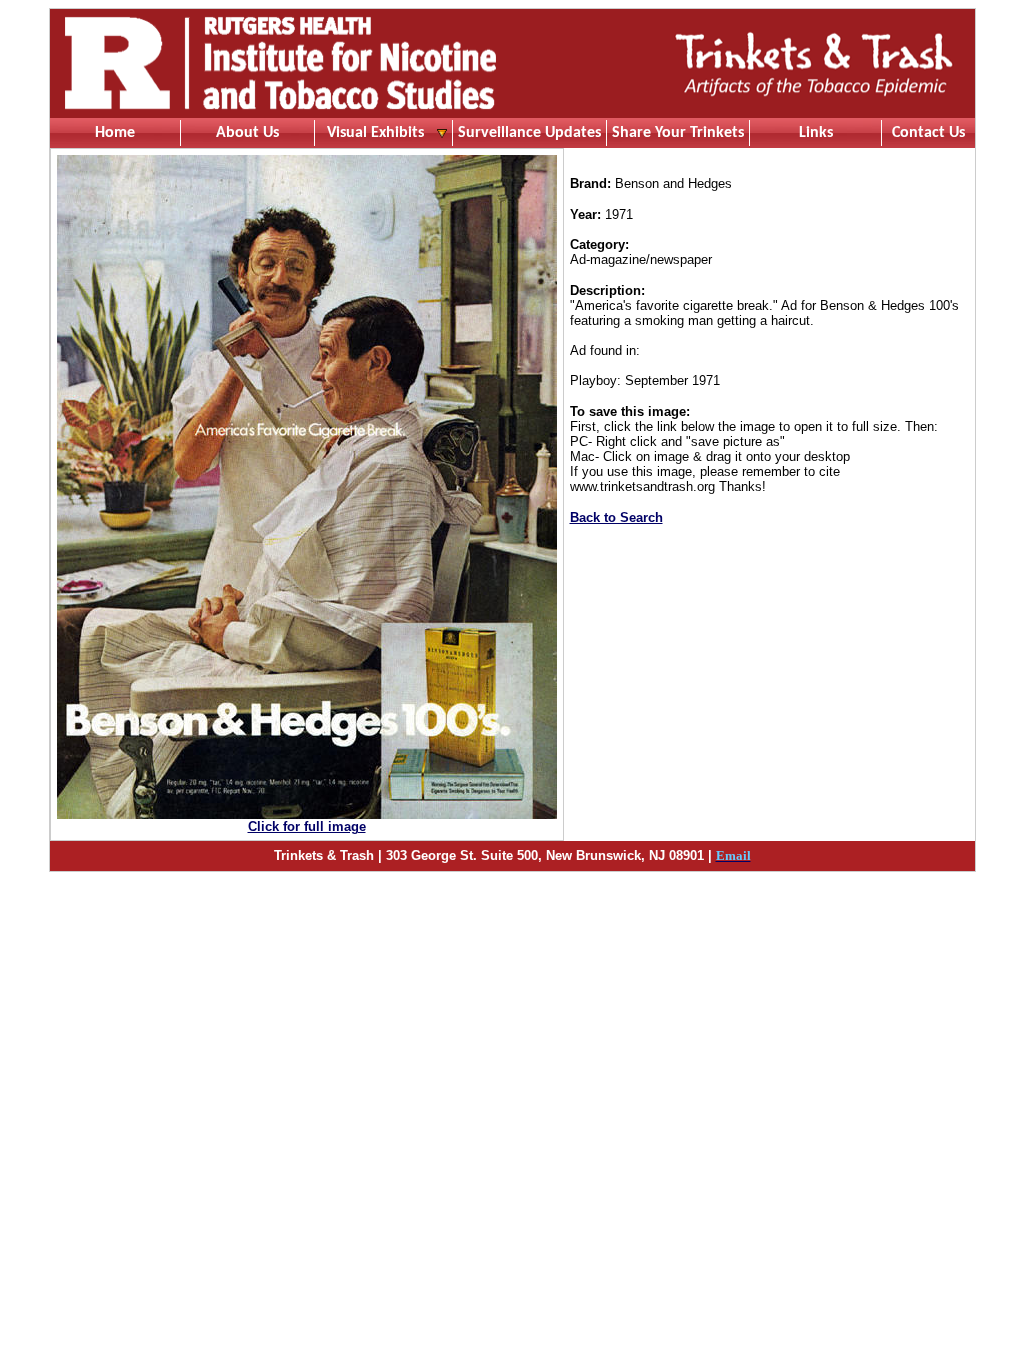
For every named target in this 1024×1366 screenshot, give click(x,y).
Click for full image (307, 826)
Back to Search (616, 517)
